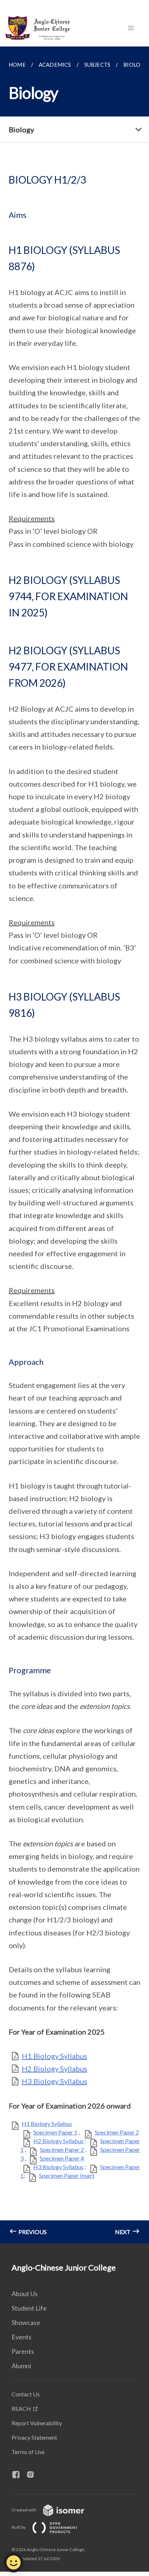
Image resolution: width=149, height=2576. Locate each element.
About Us (25, 2294)
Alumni (21, 2366)
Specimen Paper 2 (117, 2132)
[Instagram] (33, 2475)
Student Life (29, 2308)
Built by (19, 2527)
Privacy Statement (34, 2437)
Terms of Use (28, 2452)
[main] (74, 1145)
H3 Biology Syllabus (54, 2081)
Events (22, 2337)
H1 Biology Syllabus (54, 2056)
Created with (24, 2510)
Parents (23, 2351)
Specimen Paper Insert (67, 2175)
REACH (21, 2408)
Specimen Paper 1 (55, 2132)
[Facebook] (19, 2475)
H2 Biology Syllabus (54, 2069)
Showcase (26, 2322)
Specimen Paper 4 (62, 2158)
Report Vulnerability (37, 2423)
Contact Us (26, 2394)
